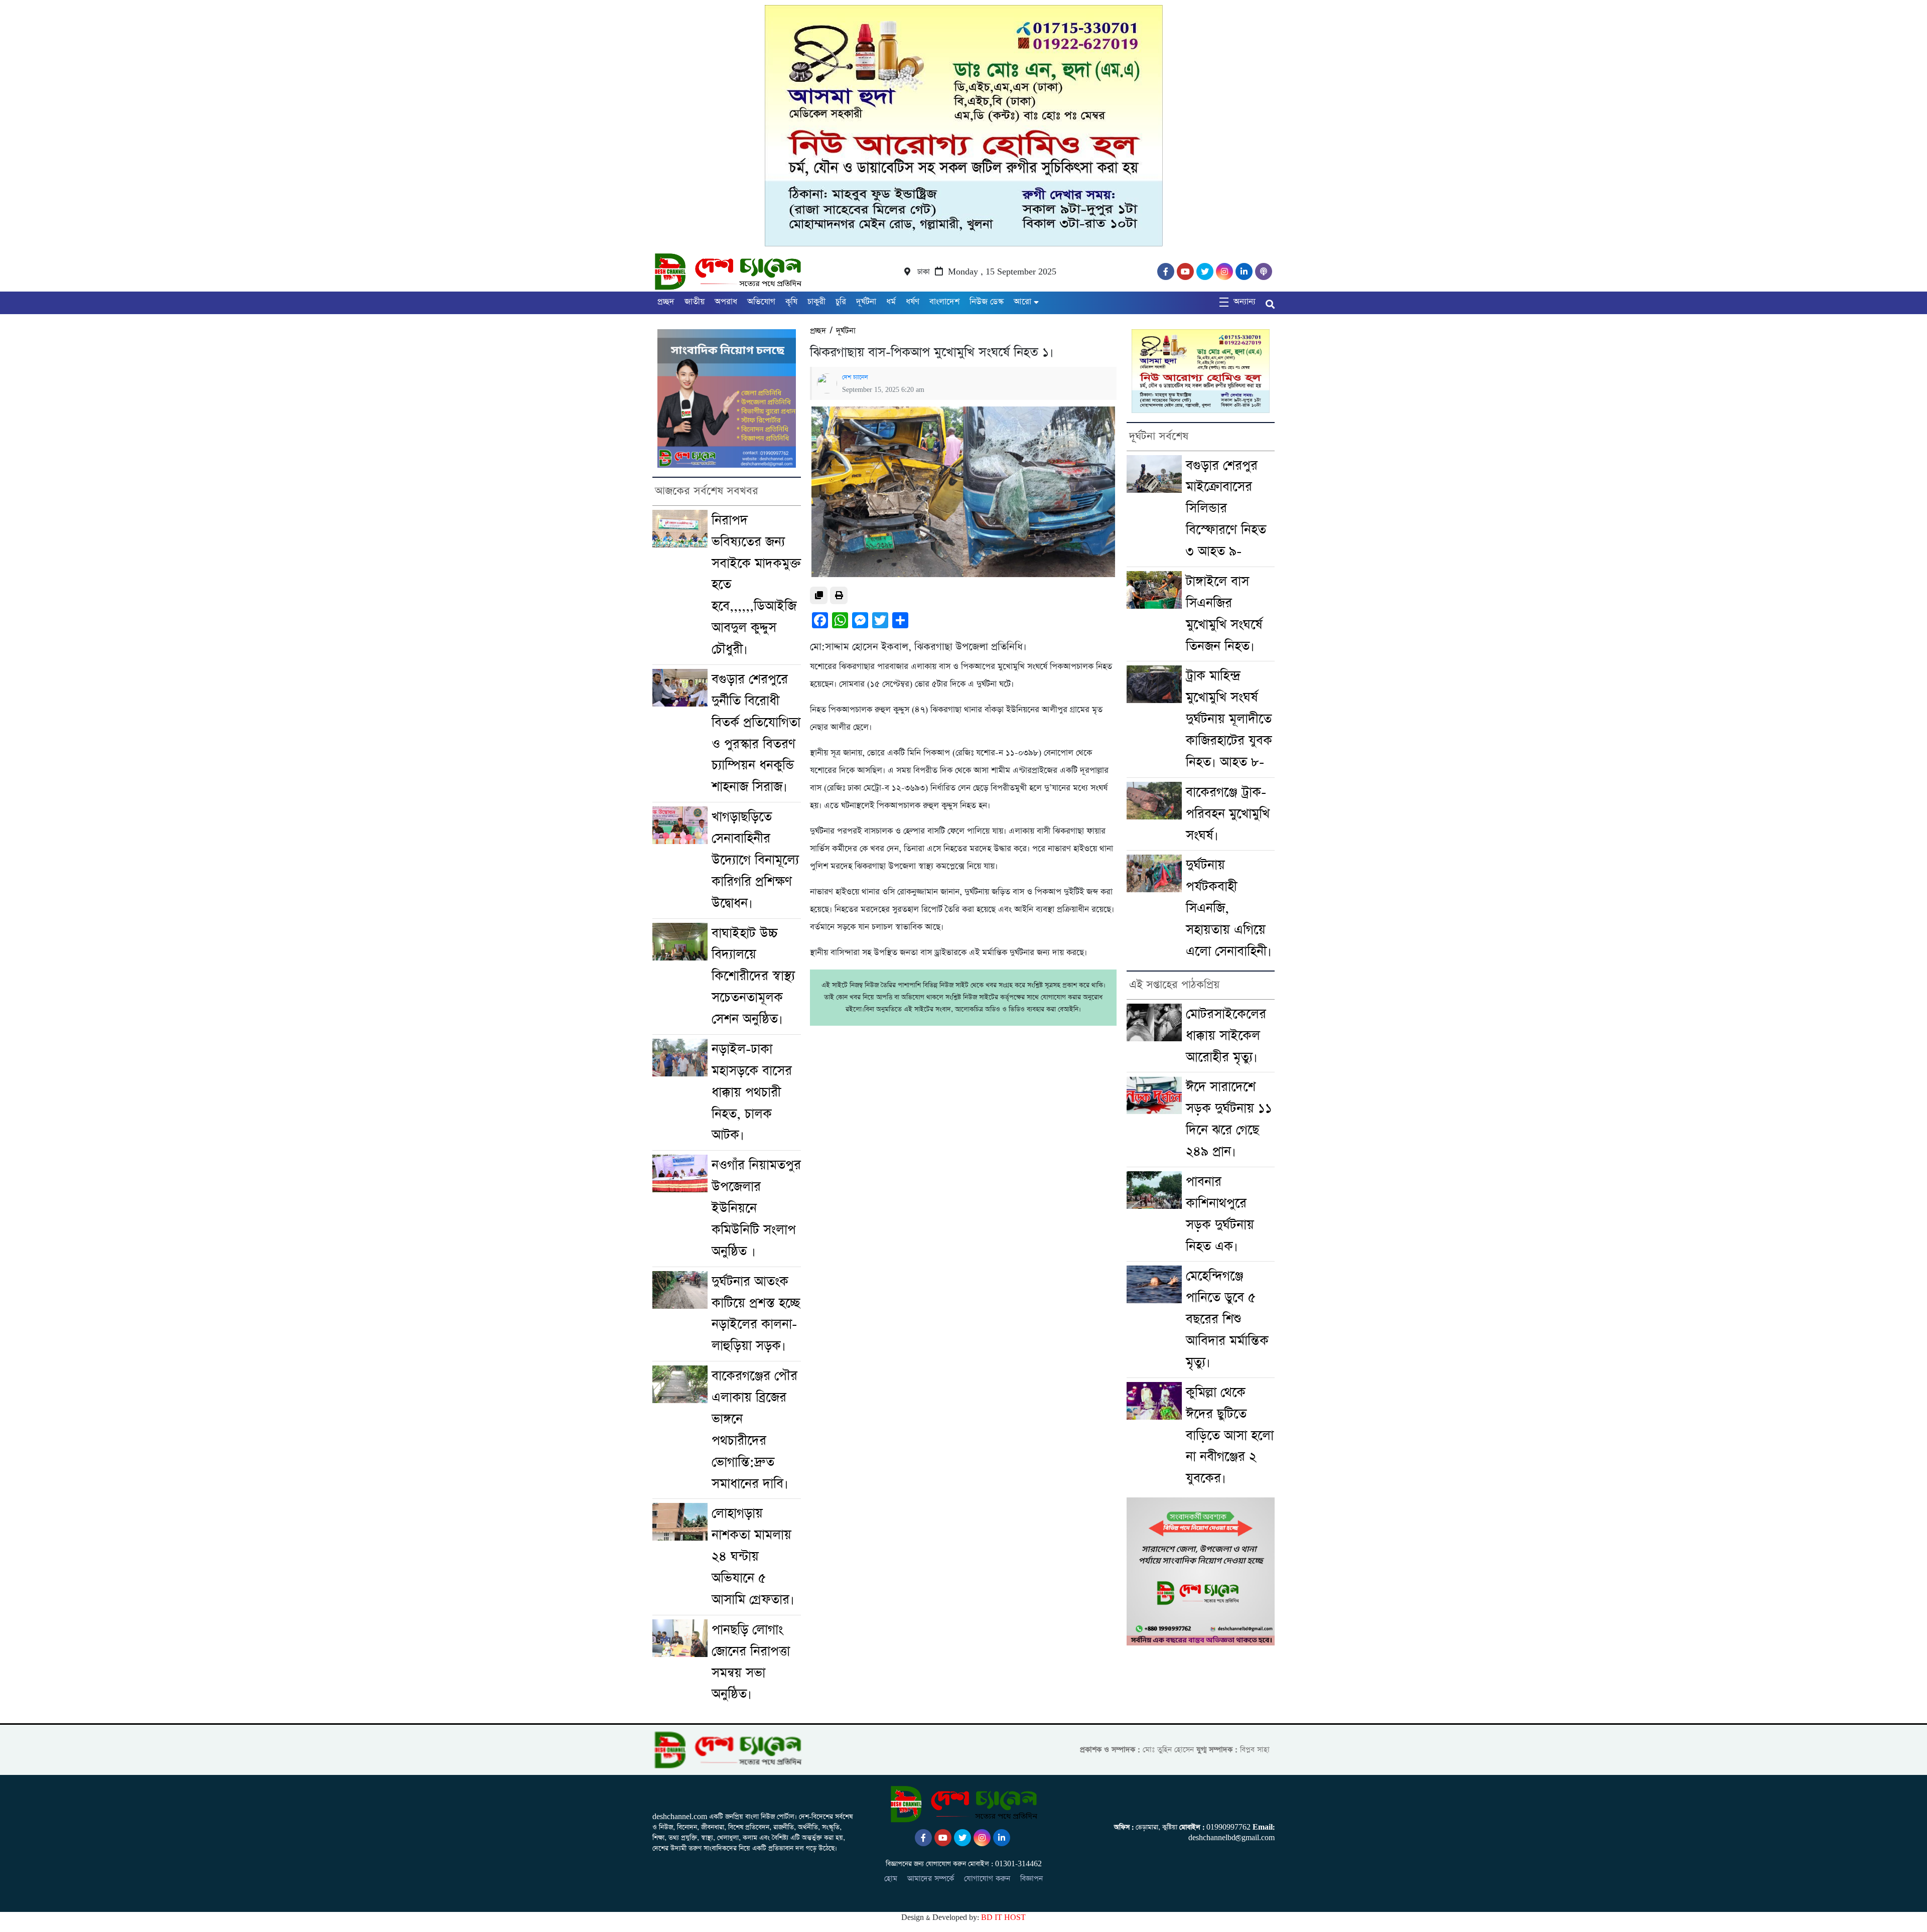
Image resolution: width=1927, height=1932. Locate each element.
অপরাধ (726, 302)
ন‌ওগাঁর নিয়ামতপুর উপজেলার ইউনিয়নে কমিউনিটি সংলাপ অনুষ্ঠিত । (756, 1208)
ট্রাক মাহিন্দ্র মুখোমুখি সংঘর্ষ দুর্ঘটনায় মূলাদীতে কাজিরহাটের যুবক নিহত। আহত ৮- (1229, 719)
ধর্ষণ (913, 302)
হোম (891, 1879)
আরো (1022, 302)
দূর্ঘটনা (866, 302)
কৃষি (791, 302)
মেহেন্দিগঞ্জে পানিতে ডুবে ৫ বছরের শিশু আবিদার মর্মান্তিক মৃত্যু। (1227, 1319)
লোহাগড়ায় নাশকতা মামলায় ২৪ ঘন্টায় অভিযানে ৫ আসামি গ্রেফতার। (753, 1557)
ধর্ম (891, 302)
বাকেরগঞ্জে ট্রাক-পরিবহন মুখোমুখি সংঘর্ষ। (1228, 814)
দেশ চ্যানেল (855, 377)
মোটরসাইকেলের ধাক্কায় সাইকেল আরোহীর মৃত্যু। (1226, 1036)
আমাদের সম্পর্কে (931, 1879)
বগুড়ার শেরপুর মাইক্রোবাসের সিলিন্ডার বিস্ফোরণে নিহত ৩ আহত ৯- (1226, 509)
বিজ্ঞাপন (1031, 1879)
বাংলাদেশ (944, 302)
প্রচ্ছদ (666, 302)
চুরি (841, 302)
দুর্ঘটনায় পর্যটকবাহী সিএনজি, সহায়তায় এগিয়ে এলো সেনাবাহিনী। (1229, 908)
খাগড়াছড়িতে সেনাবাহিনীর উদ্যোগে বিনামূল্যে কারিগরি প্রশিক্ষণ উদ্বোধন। (755, 860)
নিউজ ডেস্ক (987, 302)
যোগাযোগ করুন (987, 1879)
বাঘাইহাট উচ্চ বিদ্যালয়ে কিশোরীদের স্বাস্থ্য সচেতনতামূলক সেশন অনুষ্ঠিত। (753, 977)
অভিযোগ (761, 302)
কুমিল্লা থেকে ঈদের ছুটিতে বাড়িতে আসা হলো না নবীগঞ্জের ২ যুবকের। (1230, 1436)
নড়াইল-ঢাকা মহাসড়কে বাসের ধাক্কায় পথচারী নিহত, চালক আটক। (752, 1092)
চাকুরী (816, 302)
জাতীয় (695, 302)
